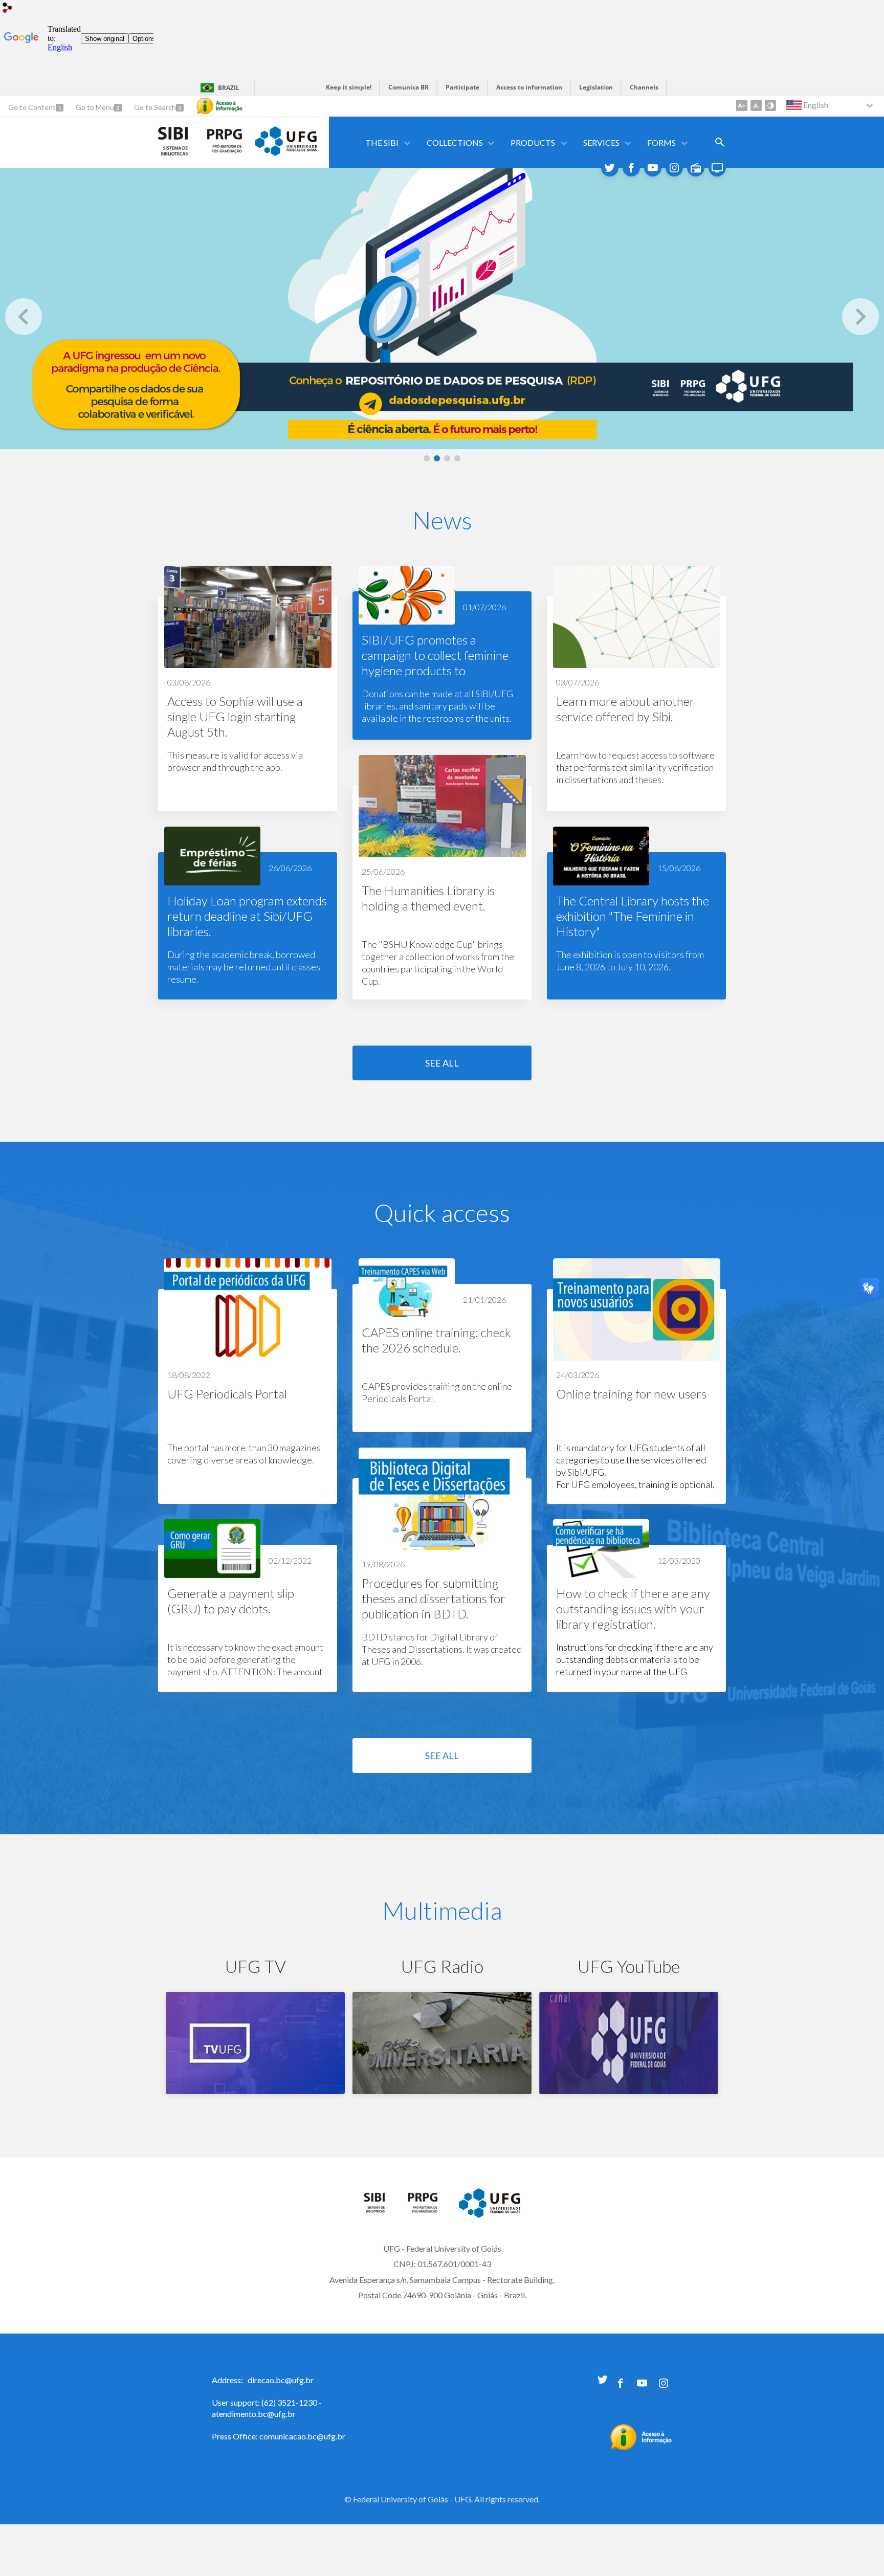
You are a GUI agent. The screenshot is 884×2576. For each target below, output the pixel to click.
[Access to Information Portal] (641, 2447)
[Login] (8, 9)
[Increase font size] (742, 105)
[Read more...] (248, 689)
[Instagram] (674, 168)
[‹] (24, 317)
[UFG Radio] (696, 168)
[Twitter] (610, 168)
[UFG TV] (717, 168)
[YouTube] (653, 168)
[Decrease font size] (756, 105)
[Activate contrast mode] (770, 105)
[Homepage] (380, 2210)
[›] (860, 317)
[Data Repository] (442, 308)
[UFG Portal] (286, 152)
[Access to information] (219, 106)
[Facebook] (631, 168)
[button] (383, 142)
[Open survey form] (720, 142)
